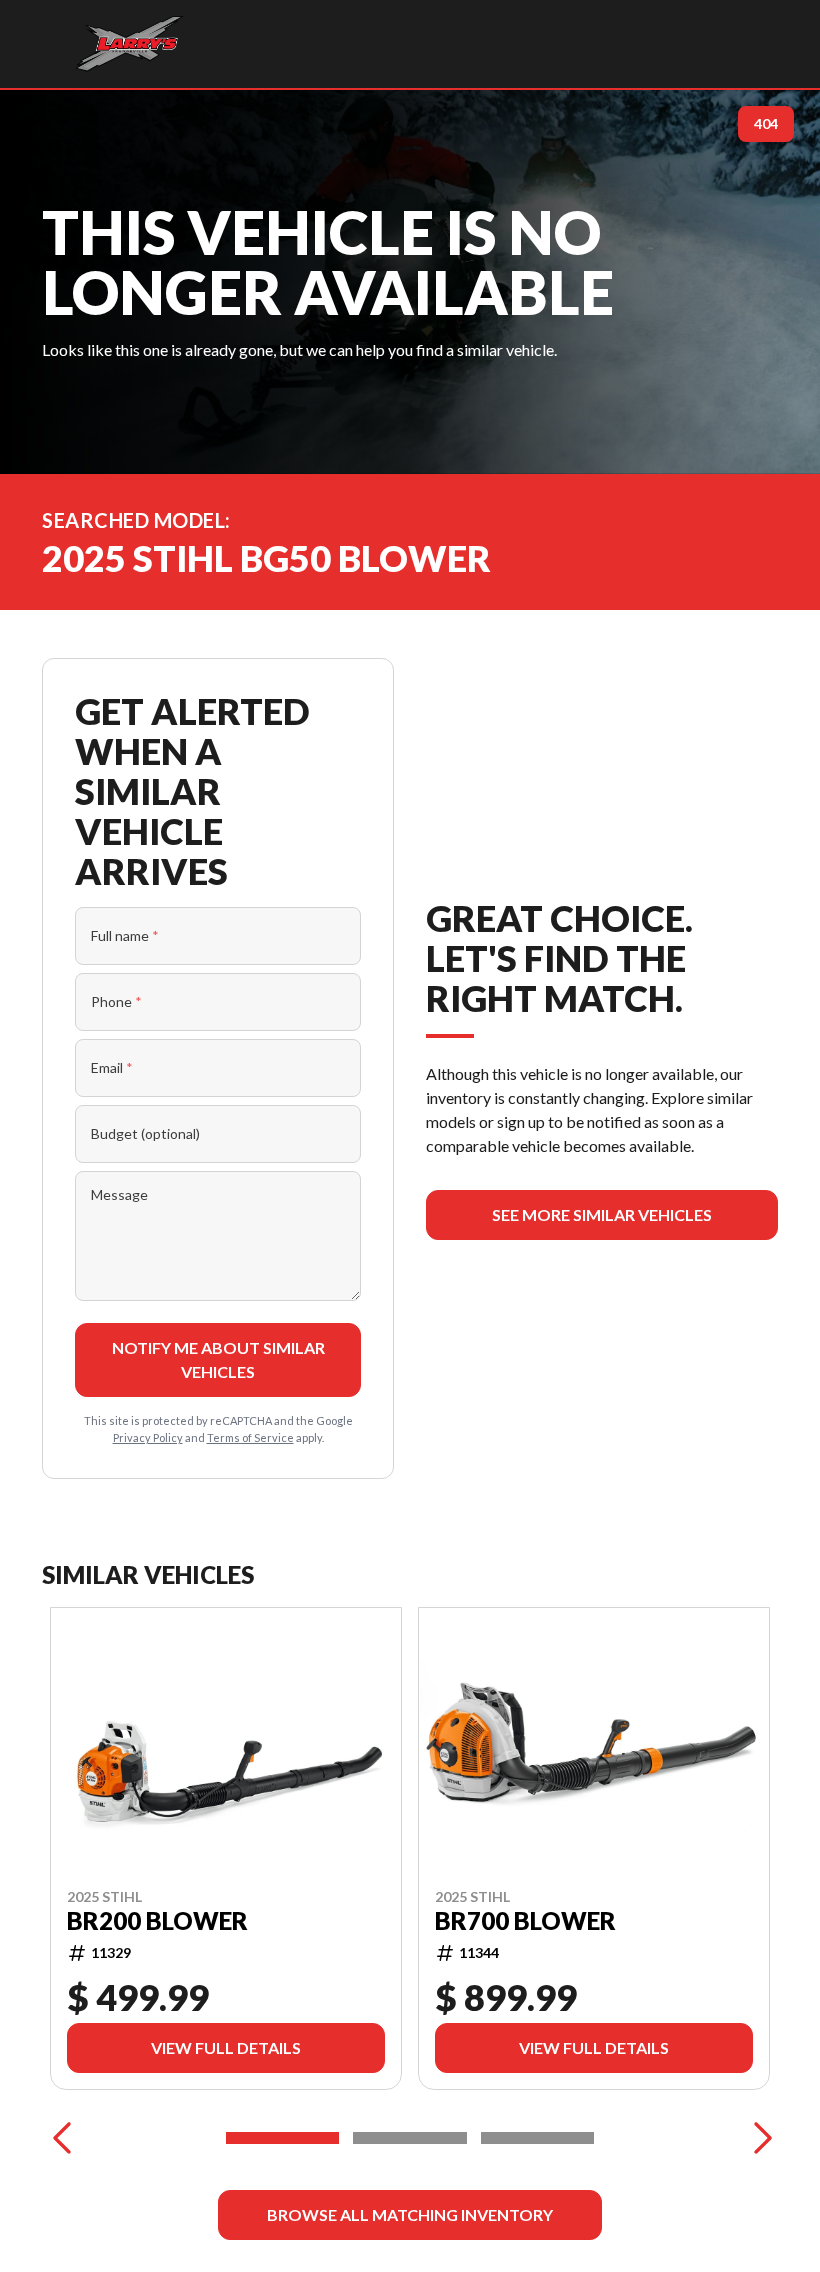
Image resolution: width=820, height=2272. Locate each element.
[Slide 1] (282, 2138)
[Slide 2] (409, 2138)
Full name (125, 935)
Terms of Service (250, 1437)
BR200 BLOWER (157, 1921)
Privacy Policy (148, 1437)
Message (119, 1194)
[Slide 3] (537, 2138)
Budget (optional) (145, 1133)
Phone (116, 1001)
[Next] (758, 2138)
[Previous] (62, 2138)
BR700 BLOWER (525, 1921)
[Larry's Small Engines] (129, 44)
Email (112, 1067)
